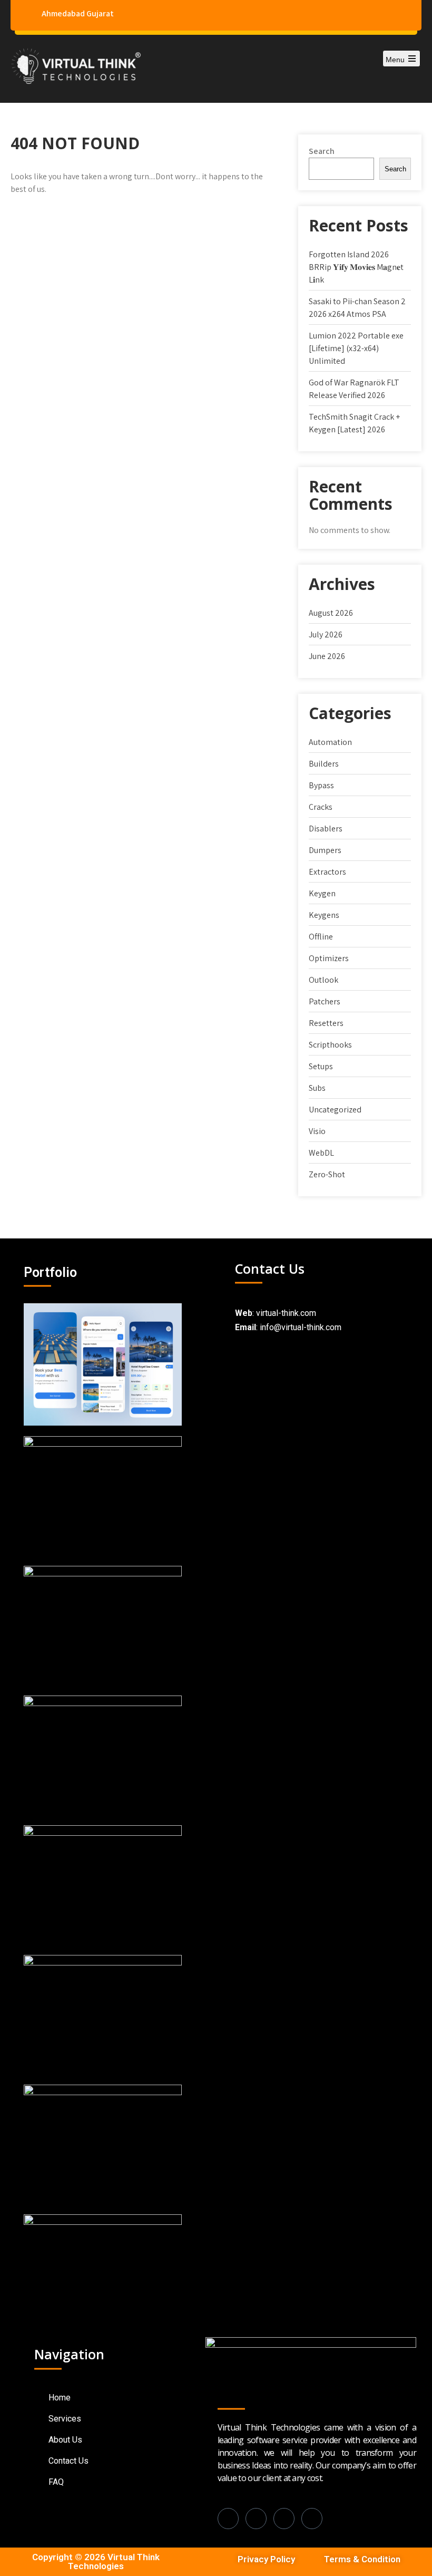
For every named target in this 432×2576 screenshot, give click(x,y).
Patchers (325, 1001)
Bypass (321, 785)
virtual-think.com (286, 1313)
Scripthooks (330, 1045)
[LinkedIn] (256, 2519)
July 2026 (326, 635)
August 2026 (331, 613)
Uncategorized (335, 1110)
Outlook (323, 980)
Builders (324, 764)
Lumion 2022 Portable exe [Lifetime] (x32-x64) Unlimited (356, 348)
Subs (317, 1088)
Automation (330, 742)
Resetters (326, 1023)
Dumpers (325, 850)
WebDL (321, 1153)
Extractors (327, 872)
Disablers (326, 829)
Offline (321, 937)
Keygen (322, 893)
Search (322, 151)
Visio (317, 1131)
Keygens (324, 915)
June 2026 (327, 656)
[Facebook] (228, 2519)
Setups (321, 1066)
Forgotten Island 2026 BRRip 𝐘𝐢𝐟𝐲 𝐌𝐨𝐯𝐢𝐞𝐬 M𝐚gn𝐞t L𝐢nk (356, 267)
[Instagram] (284, 2519)
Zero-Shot (327, 1174)
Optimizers (329, 958)
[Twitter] (312, 2519)
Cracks (321, 807)
